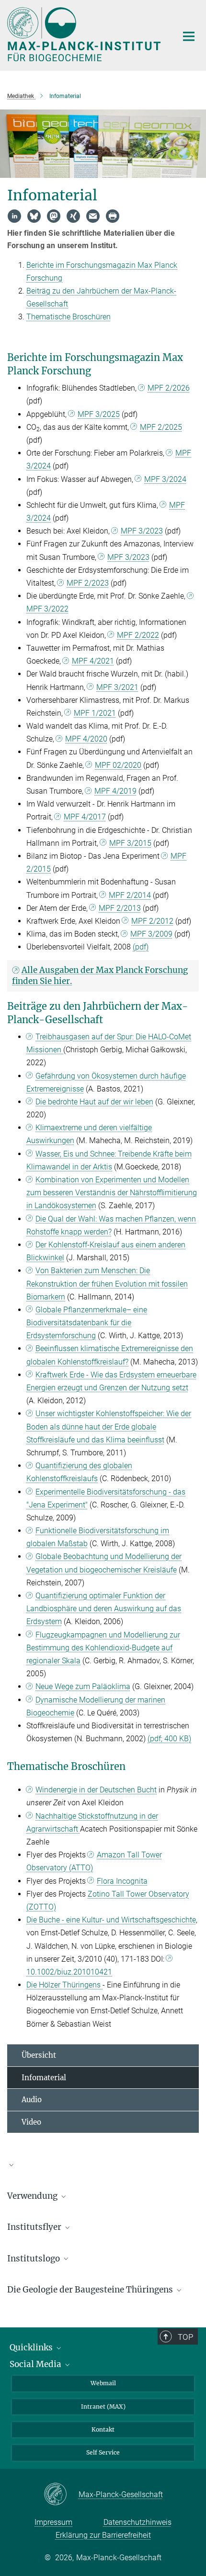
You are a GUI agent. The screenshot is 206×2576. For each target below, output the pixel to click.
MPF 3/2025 (99, 414)
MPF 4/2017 (85, 817)
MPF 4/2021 (93, 661)
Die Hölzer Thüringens (64, 1985)
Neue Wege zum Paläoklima (83, 1686)
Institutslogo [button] (34, 2259)
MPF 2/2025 (161, 427)
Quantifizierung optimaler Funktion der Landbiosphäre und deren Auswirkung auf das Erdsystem (104, 1609)
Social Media (36, 2364)
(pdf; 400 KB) (169, 1739)
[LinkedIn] (14, 216)
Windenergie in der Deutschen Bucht (96, 1790)
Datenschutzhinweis (137, 2522)
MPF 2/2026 (169, 388)
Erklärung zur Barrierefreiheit (103, 2535)
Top (185, 2337)
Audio (32, 2100)
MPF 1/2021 (95, 713)
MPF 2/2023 (88, 583)
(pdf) (141, 947)
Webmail (103, 2383)
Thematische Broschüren (69, 317)
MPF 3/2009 (151, 934)
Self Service (103, 2452)
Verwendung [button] (33, 2196)
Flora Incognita (122, 1881)
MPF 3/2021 (117, 687)
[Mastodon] (54, 216)
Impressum (53, 2522)
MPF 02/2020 (118, 765)
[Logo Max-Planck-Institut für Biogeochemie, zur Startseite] (85, 34)
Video (31, 2122)
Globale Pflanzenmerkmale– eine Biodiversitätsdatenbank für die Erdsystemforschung (87, 1323)
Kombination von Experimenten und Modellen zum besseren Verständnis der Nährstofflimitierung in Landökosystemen (112, 1193)
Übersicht (39, 2055)
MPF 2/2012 (152, 921)
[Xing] (73, 216)
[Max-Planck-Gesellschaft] (61, 2495)
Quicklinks (32, 2347)
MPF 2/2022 (138, 635)
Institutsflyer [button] (35, 2227)
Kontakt (103, 2429)
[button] (103, 2164)
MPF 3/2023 (142, 531)
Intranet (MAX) (103, 2407)
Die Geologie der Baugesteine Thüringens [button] (91, 2290)
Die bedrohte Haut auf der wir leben (94, 1102)
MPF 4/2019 (115, 791)
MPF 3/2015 (130, 843)
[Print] (113, 216)
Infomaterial (44, 2078)
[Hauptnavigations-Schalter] (189, 36)
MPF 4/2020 (86, 739)
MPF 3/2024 (165, 479)
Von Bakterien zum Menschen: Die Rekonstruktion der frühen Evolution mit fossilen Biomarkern (107, 1283)
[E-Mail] (93, 216)
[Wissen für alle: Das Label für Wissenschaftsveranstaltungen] (103, 2169)
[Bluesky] (34, 216)
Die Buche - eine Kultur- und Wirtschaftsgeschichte (111, 1920)
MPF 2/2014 (130, 895)
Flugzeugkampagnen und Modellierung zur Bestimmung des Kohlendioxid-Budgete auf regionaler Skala (103, 1648)
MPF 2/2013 (120, 908)
